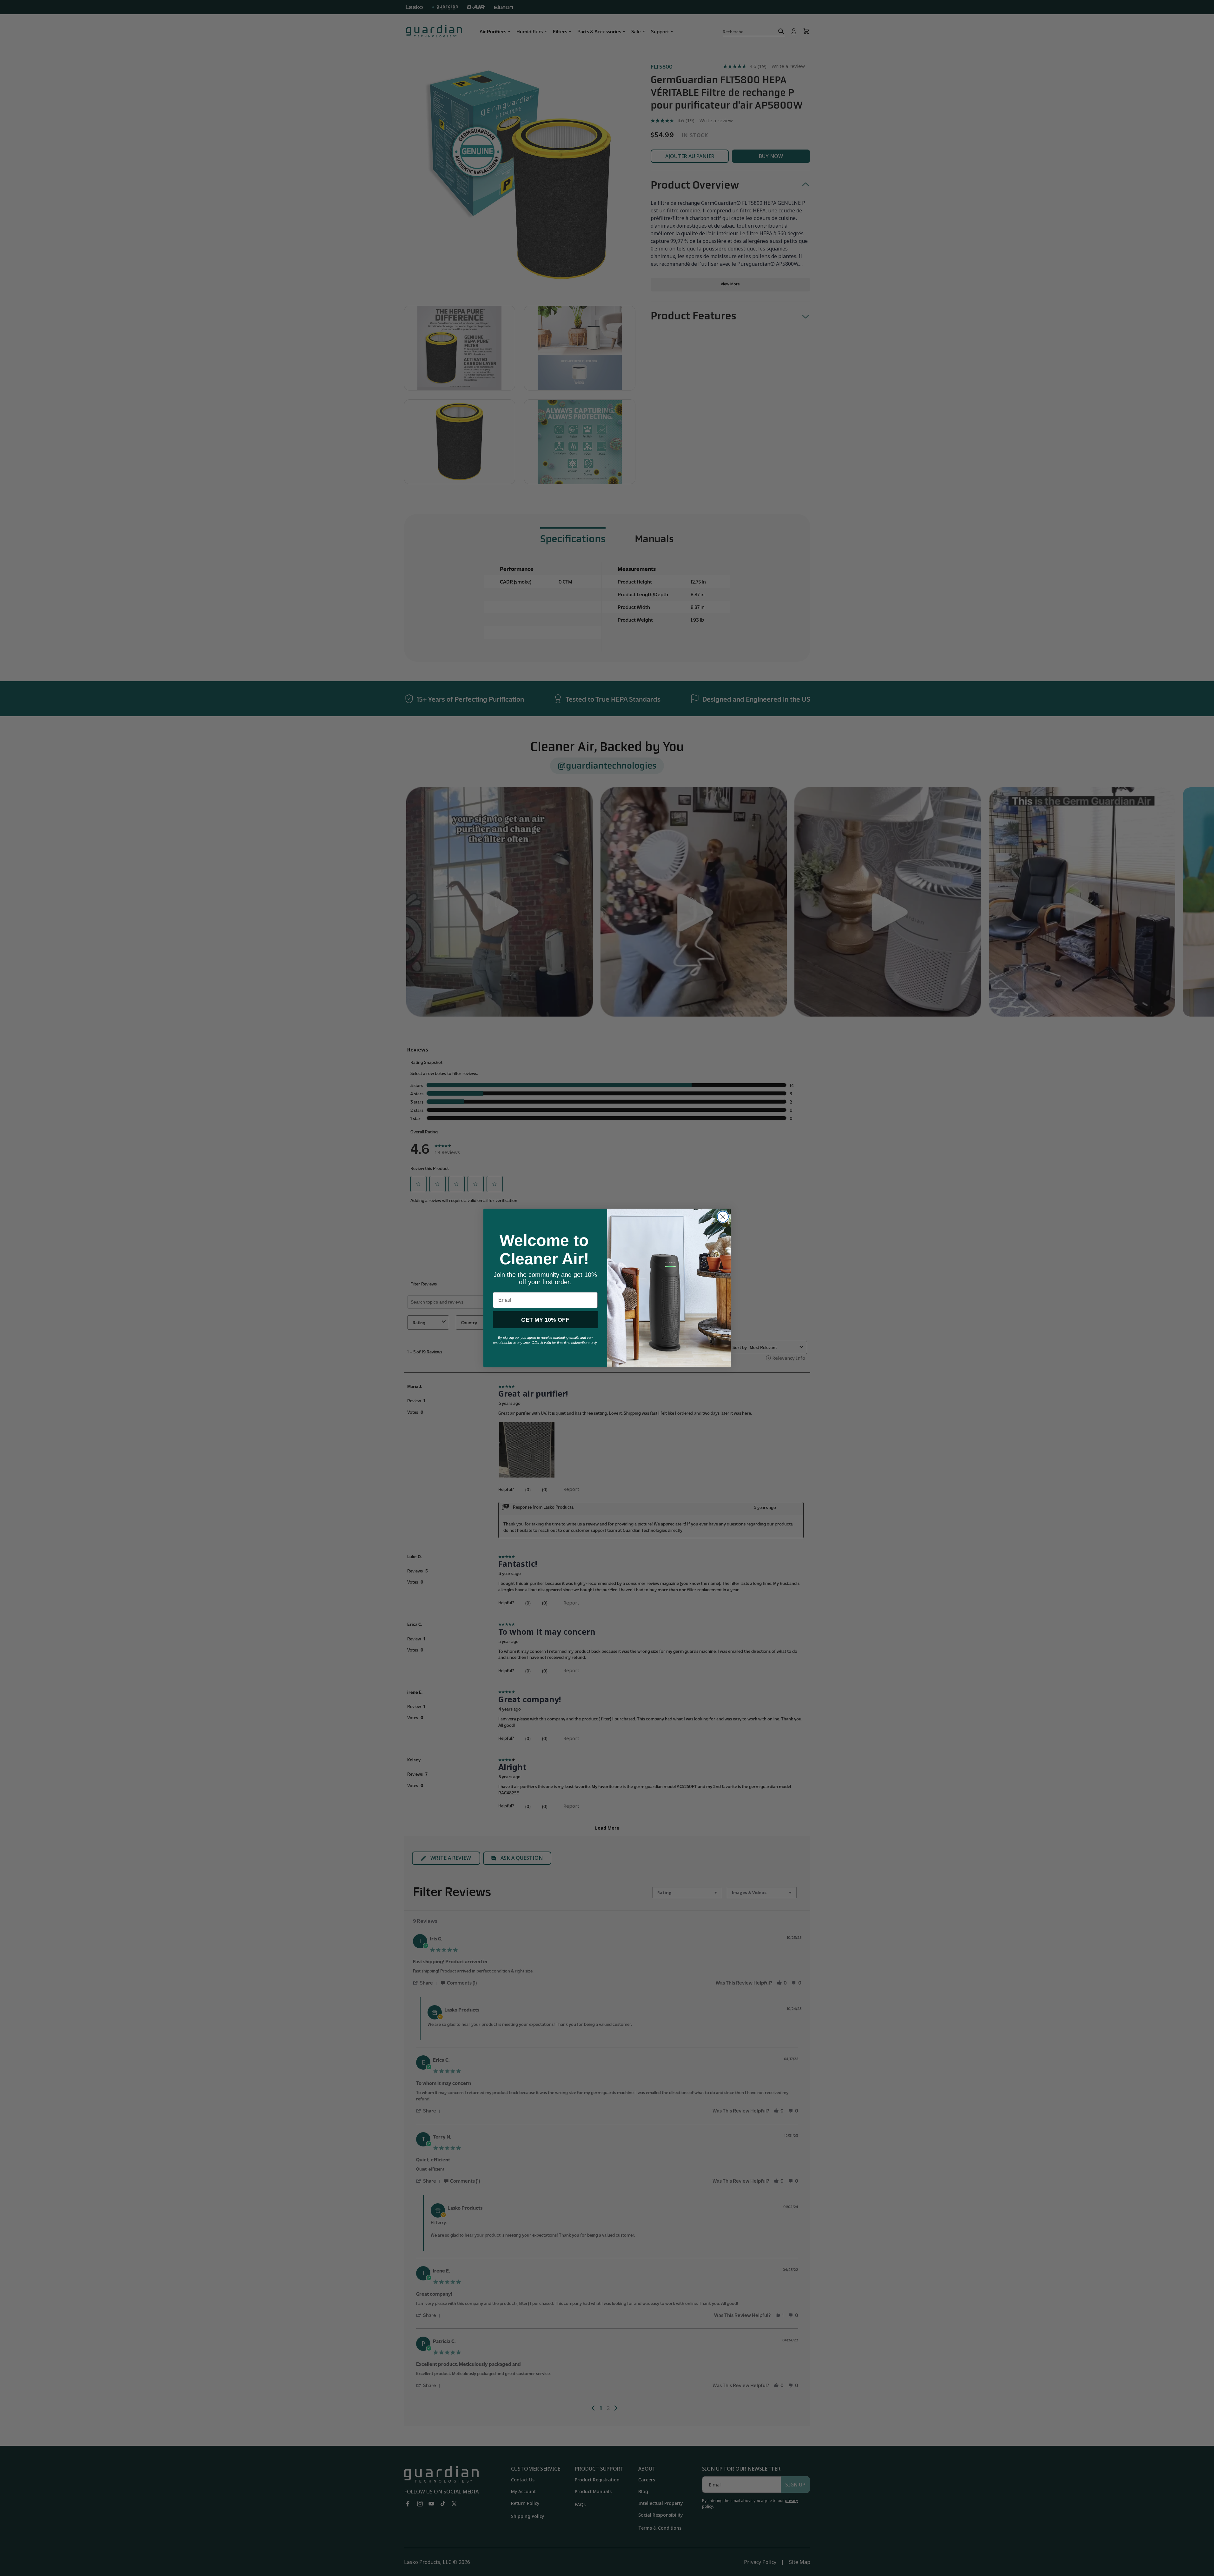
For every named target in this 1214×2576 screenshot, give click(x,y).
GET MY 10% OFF (545, 1320)
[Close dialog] (723, 1217)
